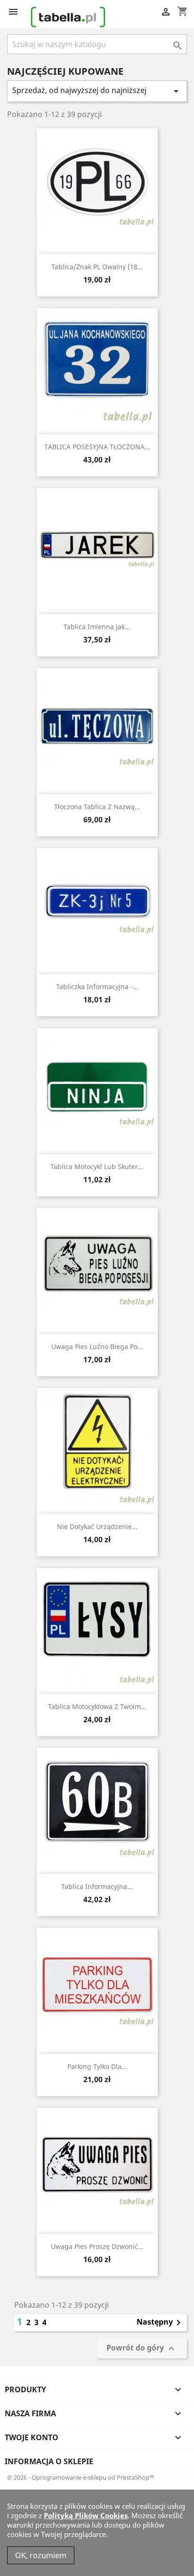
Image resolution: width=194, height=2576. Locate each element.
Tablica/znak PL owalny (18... (97, 267)
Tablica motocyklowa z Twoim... (97, 1706)
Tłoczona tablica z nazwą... (97, 807)
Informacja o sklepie (49, 2461)
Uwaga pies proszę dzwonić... (97, 2246)
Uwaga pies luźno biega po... (97, 1347)
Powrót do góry (142, 2348)
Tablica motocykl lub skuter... (97, 1167)
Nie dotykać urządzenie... (97, 1526)
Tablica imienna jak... (97, 627)
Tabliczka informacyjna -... (97, 987)
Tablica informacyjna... (97, 1886)
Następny (160, 2323)
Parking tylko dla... (97, 2066)
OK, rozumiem (41, 2555)
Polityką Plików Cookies (86, 2515)
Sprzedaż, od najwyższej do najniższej (97, 91)
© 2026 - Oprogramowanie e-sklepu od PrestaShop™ (81, 2477)
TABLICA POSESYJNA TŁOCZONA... (97, 447)
